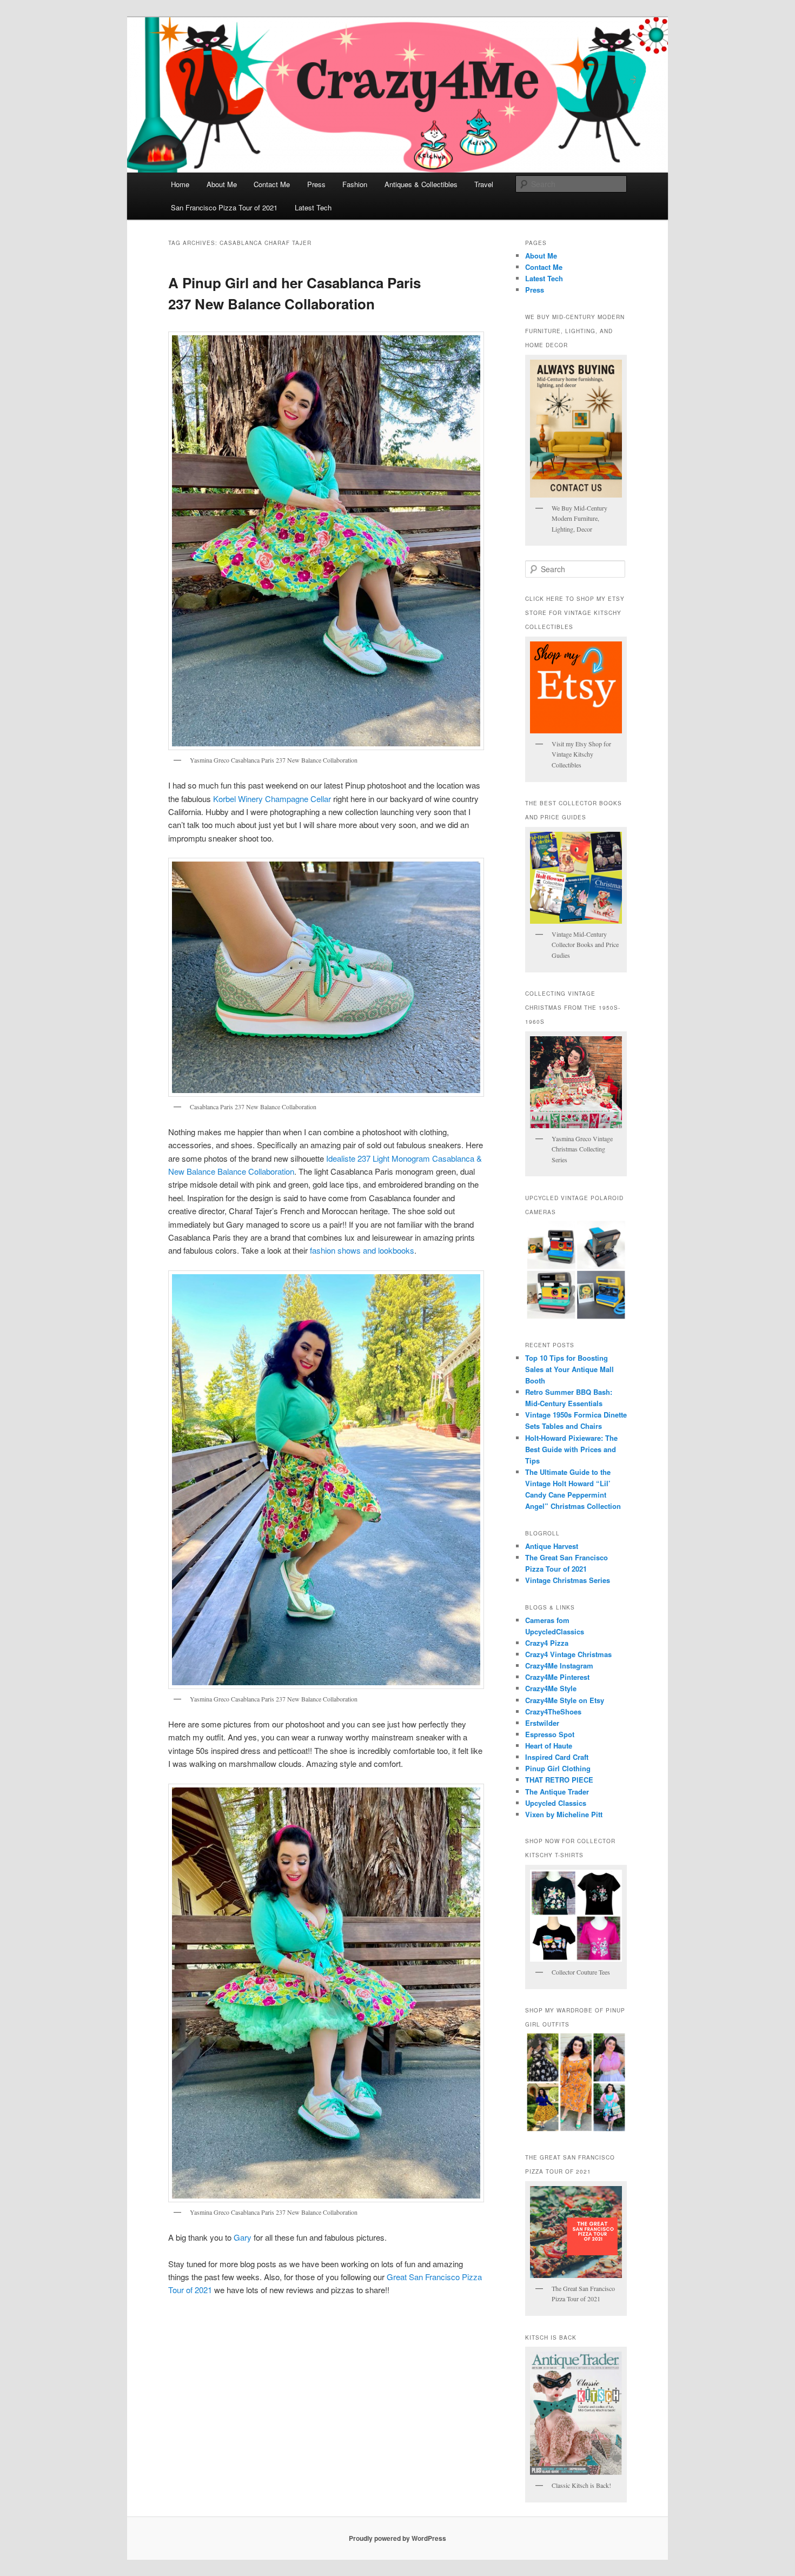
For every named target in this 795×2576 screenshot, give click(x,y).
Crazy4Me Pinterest (557, 1677)
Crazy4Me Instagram (559, 1666)
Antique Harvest (552, 1546)
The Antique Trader (557, 1792)
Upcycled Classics (556, 1803)
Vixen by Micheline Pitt (564, 1814)
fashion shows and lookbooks (362, 1250)
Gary (243, 2237)
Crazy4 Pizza (547, 1643)
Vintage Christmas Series (568, 1580)
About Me (222, 184)
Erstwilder (542, 1723)
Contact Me (272, 184)
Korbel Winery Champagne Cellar (273, 799)
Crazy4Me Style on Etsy (565, 1700)
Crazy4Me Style (551, 1688)
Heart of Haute (549, 1746)
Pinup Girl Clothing (558, 1768)
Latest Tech (313, 207)
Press (316, 184)
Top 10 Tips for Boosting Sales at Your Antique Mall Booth (569, 1369)
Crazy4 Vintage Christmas (568, 1654)
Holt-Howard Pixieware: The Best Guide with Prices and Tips (571, 1449)
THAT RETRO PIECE (559, 1780)
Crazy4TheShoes (553, 1711)
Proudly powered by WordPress (398, 2538)
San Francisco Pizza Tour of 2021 (224, 207)
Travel (484, 184)
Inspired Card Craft (557, 1757)
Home (180, 184)
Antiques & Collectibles (421, 184)
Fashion (355, 184)
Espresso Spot (550, 1734)
